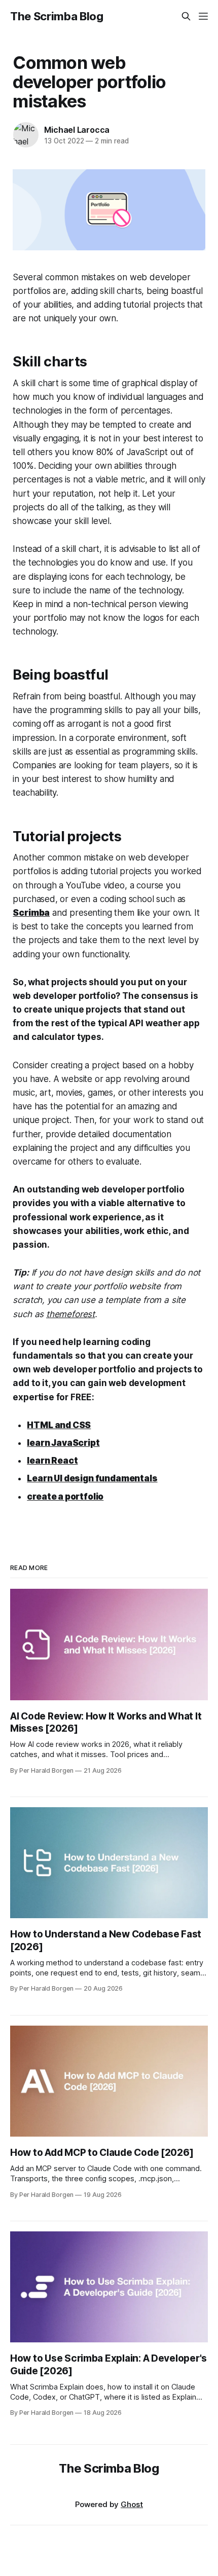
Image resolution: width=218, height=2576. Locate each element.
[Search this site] (186, 16)
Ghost (132, 2504)
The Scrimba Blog (57, 16)
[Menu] (203, 16)
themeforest (70, 1314)
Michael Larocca (77, 130)
